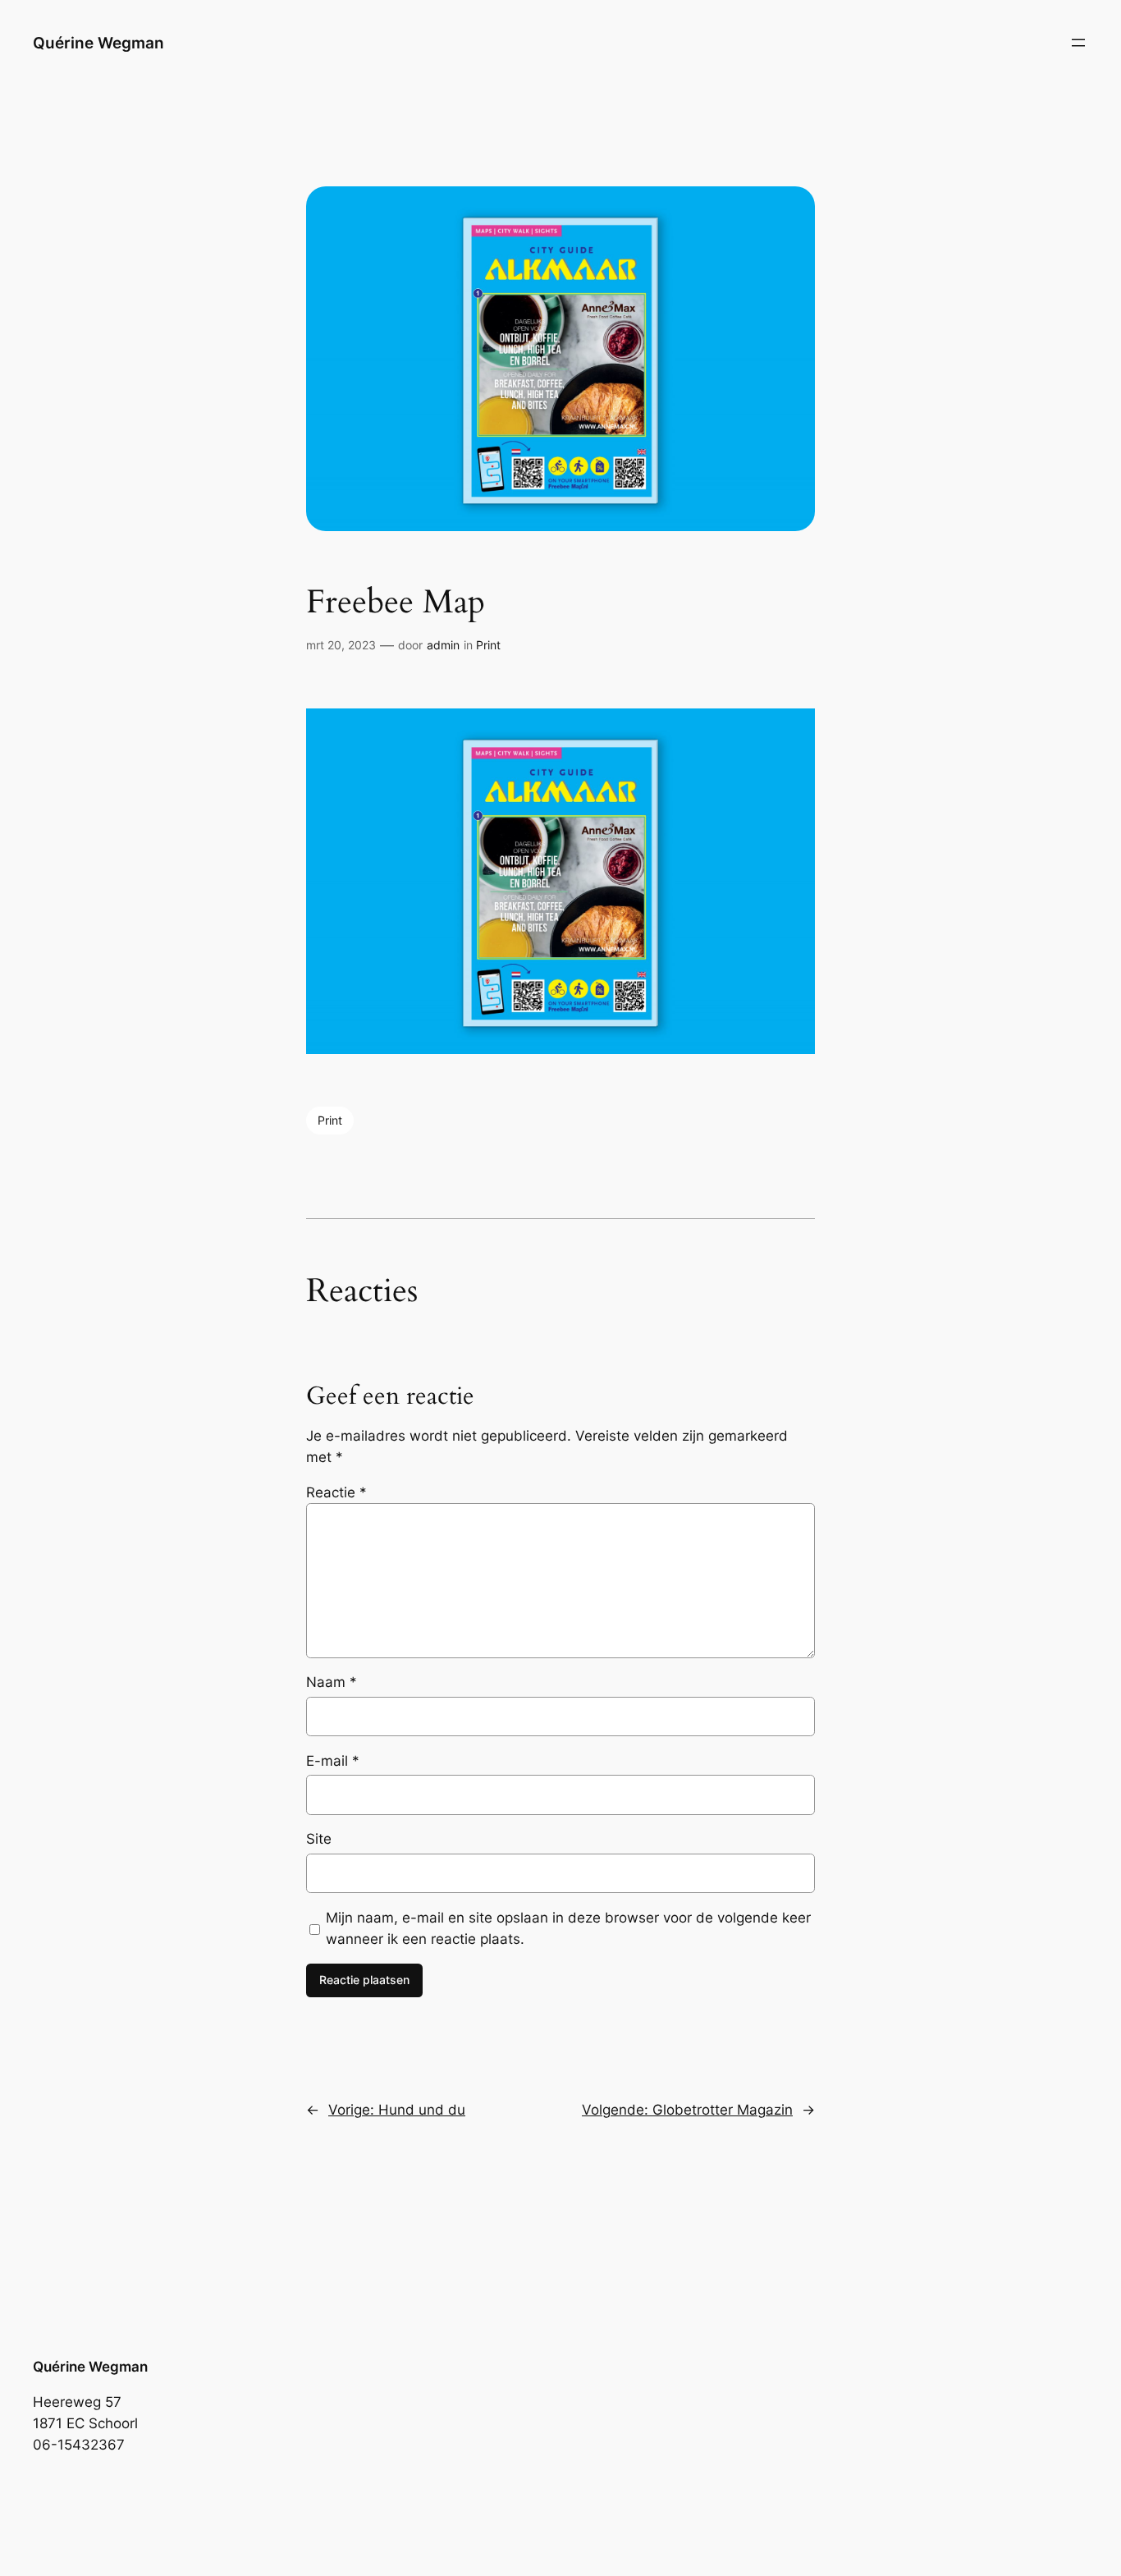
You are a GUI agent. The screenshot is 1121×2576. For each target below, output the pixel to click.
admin (443, 645)
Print (488, 645)
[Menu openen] (1078, 43)
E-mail (333, 1761)
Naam (332, 1682)
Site (319, 1839)
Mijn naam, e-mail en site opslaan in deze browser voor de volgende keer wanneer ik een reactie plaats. (568, 1928)
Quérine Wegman (98, 43)
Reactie (336, 1492)
